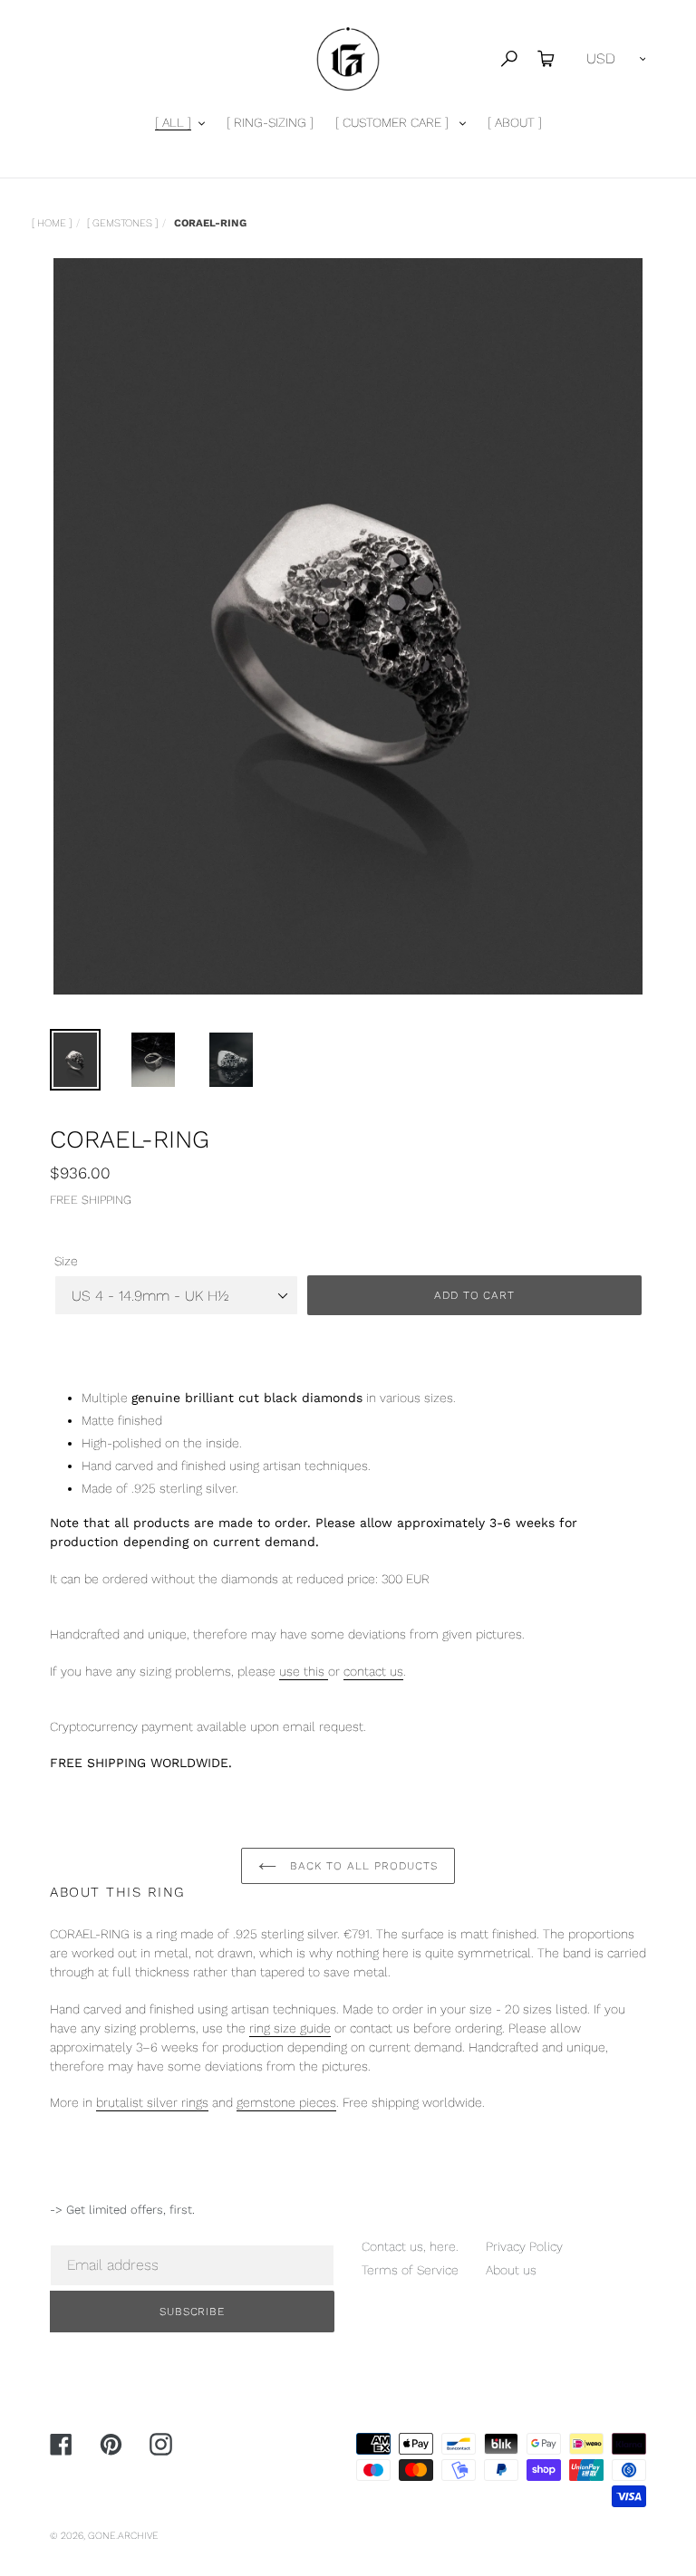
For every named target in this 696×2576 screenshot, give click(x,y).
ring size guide (290, 2028)
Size (66, 1261)
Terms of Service (410, 2270)
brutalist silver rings (152, 2102)
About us (511, 2270)
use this (304, 1671)
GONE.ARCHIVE (123, 2536)
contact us (373, 1671)
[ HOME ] (52, 223)
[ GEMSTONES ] (122, 223)
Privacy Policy (524, 2246)
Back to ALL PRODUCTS (361, 1866)
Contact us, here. (410, 2246)
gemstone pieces (286, 2102)
